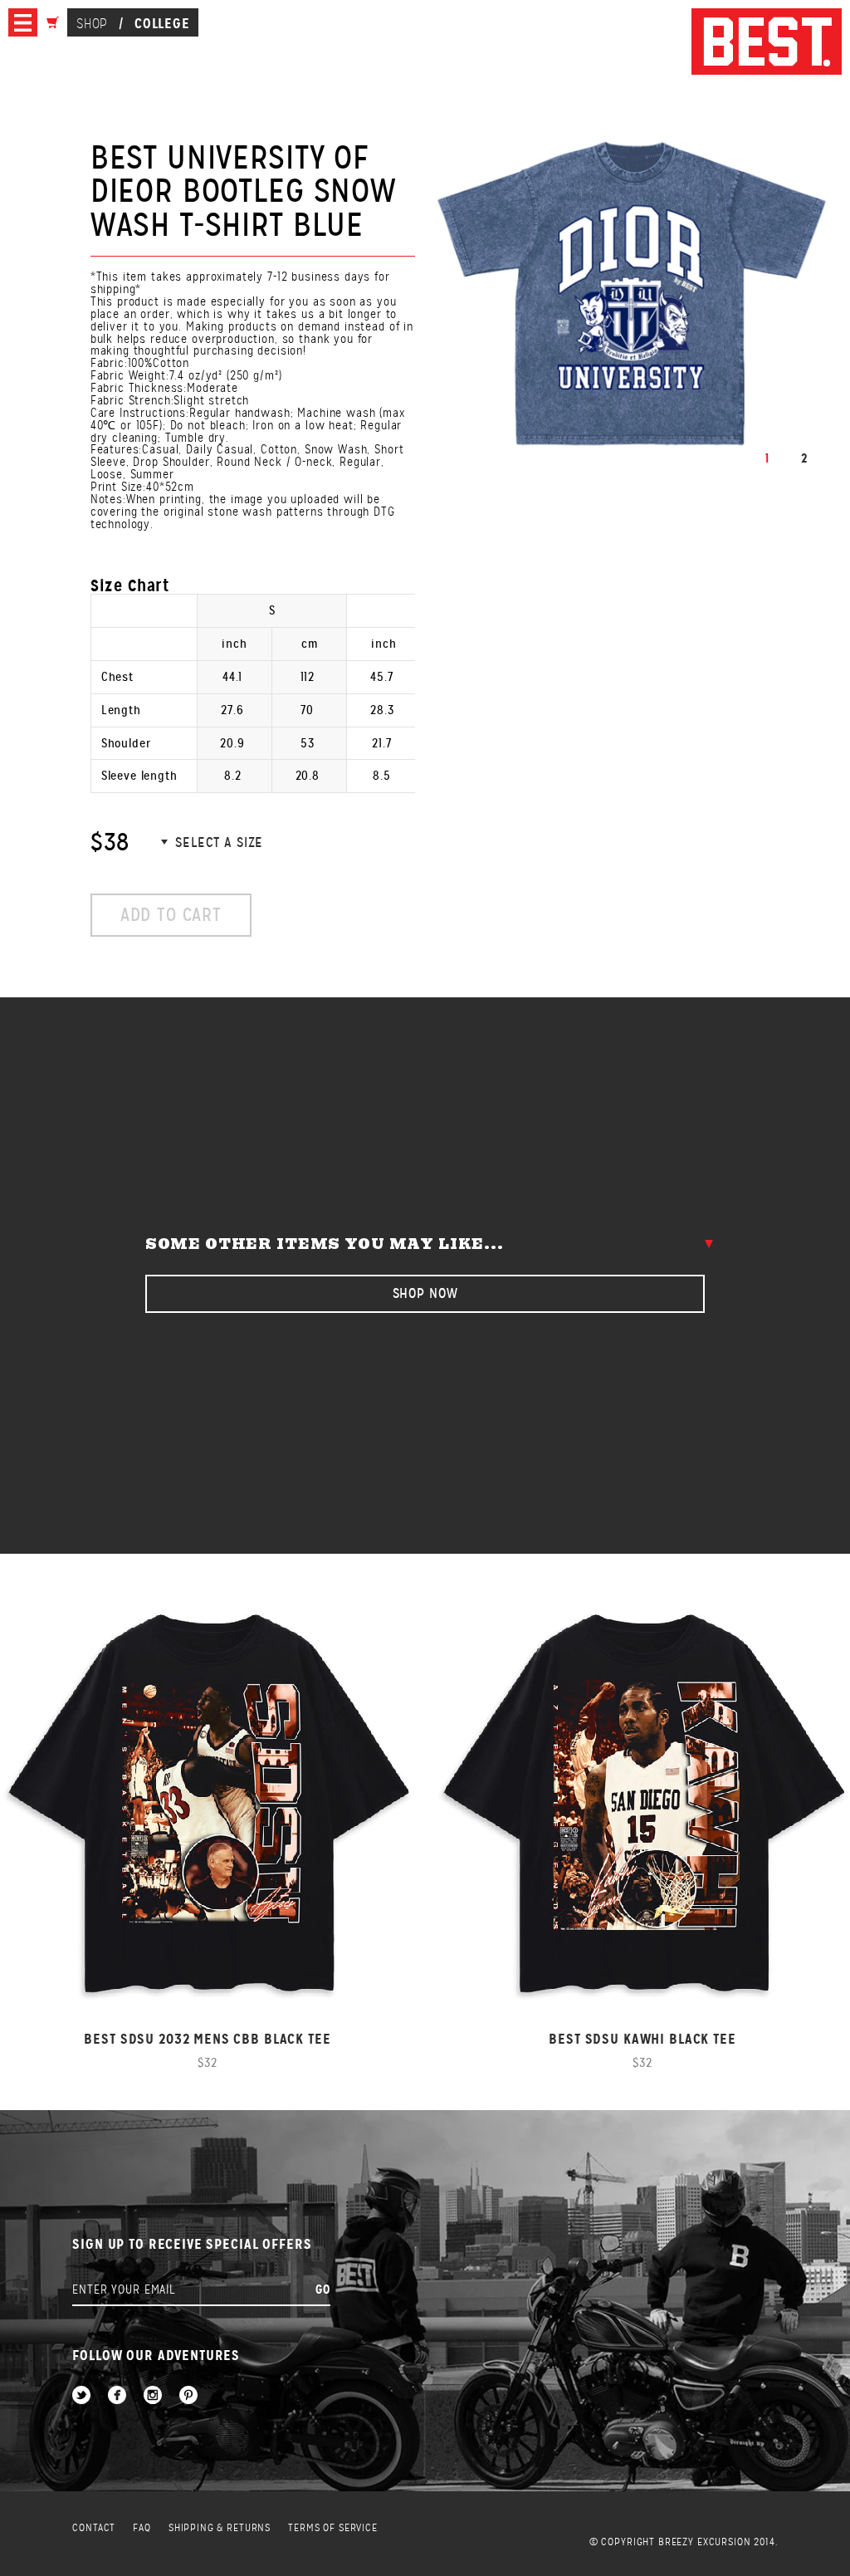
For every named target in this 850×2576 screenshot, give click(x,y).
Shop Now (425, 1293)
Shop (92, 24)
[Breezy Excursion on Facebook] (117, 2396)
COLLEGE (162, 23)
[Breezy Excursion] (767, 43)
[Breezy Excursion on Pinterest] (188, 2396)
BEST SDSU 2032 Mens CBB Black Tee (207, 2039)
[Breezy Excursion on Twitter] (81, 2396)
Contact (94, 2528)
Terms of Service (333, 2528)
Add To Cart (171, 915)
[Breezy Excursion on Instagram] (153, 2396)
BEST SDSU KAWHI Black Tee (642, 2039)
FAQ (142, 2528)
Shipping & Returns (220, 2528)
